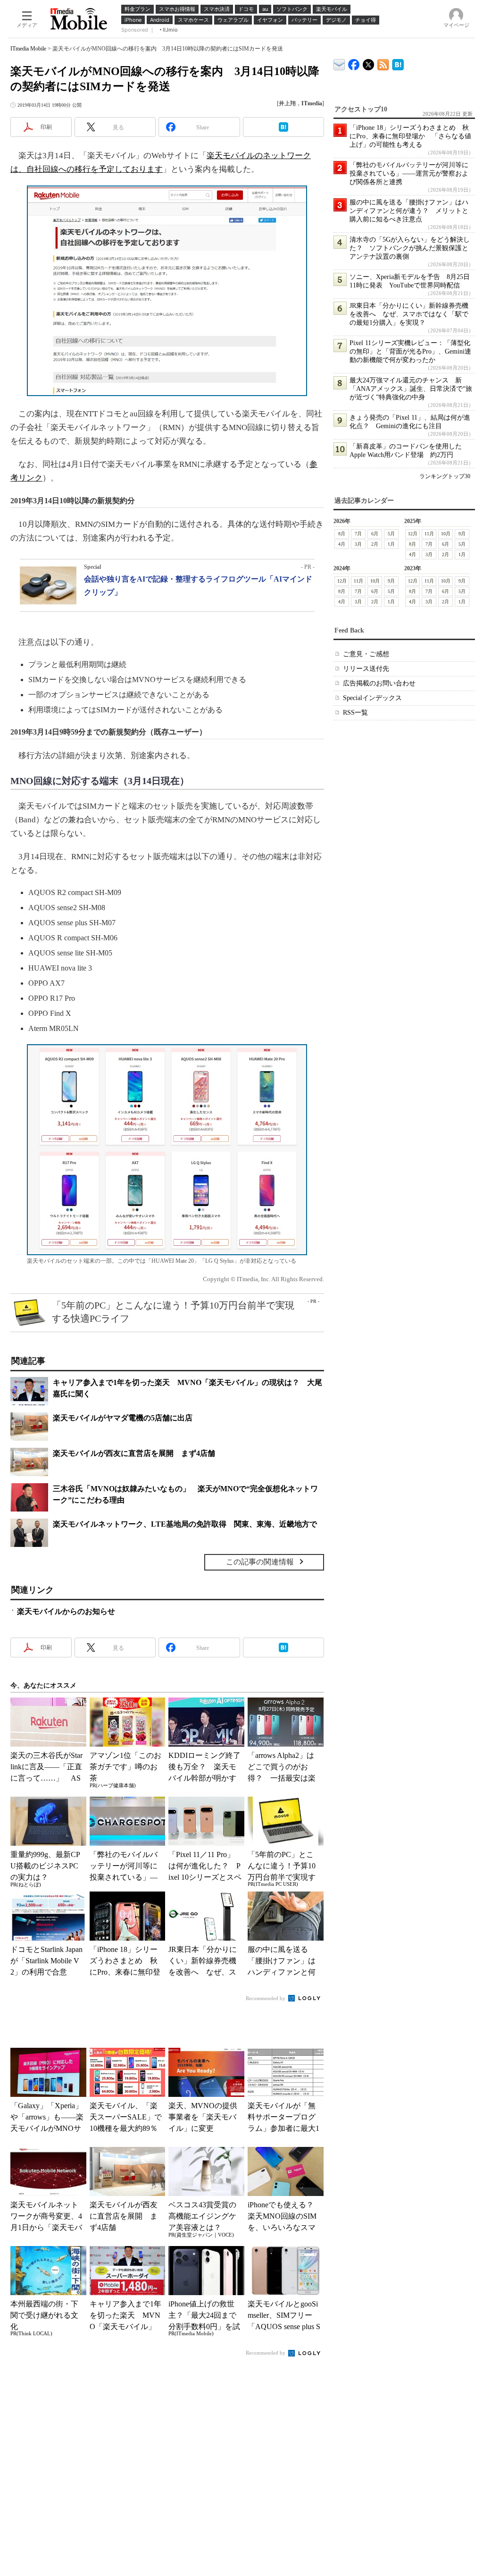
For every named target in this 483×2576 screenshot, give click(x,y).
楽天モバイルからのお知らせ (66, 1611)
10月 (446, 534)
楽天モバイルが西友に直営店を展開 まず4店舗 (134, 1453)
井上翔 (287, 103)
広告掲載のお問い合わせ (379, 683)
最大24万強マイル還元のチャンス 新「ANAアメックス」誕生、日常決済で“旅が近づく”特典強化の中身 (411, 389)
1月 (391, 544)
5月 (391, 534)
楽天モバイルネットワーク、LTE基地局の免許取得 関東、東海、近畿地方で (185, 1524)
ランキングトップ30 (445, 476)
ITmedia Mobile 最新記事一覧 (383, 63)
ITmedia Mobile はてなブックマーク (398, 63)
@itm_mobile (369, 63)
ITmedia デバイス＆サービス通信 (339, 63)
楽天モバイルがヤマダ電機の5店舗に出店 (123, 1418)
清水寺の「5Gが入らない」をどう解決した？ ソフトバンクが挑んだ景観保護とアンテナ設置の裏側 (410, 248)
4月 (342, 544)
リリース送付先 (366, 669)
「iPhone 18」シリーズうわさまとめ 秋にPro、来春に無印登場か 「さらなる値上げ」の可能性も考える (410, 136)
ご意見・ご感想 (366, 654)
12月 (413, 534)
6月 (375, 534)
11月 (429, 534)
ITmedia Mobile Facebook (354, 63)
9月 (462, 534)
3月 (358, 544)
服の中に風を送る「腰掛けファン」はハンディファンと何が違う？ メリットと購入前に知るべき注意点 (409, 211)
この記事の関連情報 (260, 1562)
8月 (342, 534)
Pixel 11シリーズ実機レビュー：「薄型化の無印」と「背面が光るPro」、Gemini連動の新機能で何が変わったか (410, 351)
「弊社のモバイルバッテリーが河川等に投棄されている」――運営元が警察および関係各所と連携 (409, 173)
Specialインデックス (372, 698)
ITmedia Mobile (28, 49)
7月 (358, 534)
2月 (375, 544)
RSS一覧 (355, 713)
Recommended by (266, 1998)
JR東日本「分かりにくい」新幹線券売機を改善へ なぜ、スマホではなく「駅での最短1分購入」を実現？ (409, 314)
